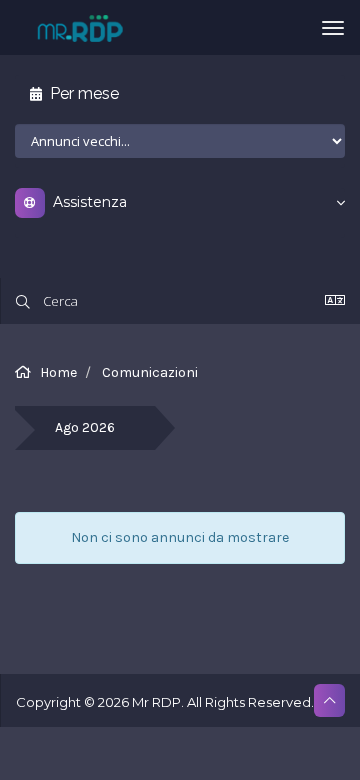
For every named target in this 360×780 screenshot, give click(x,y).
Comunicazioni (150, 372)
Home (58, 372)
